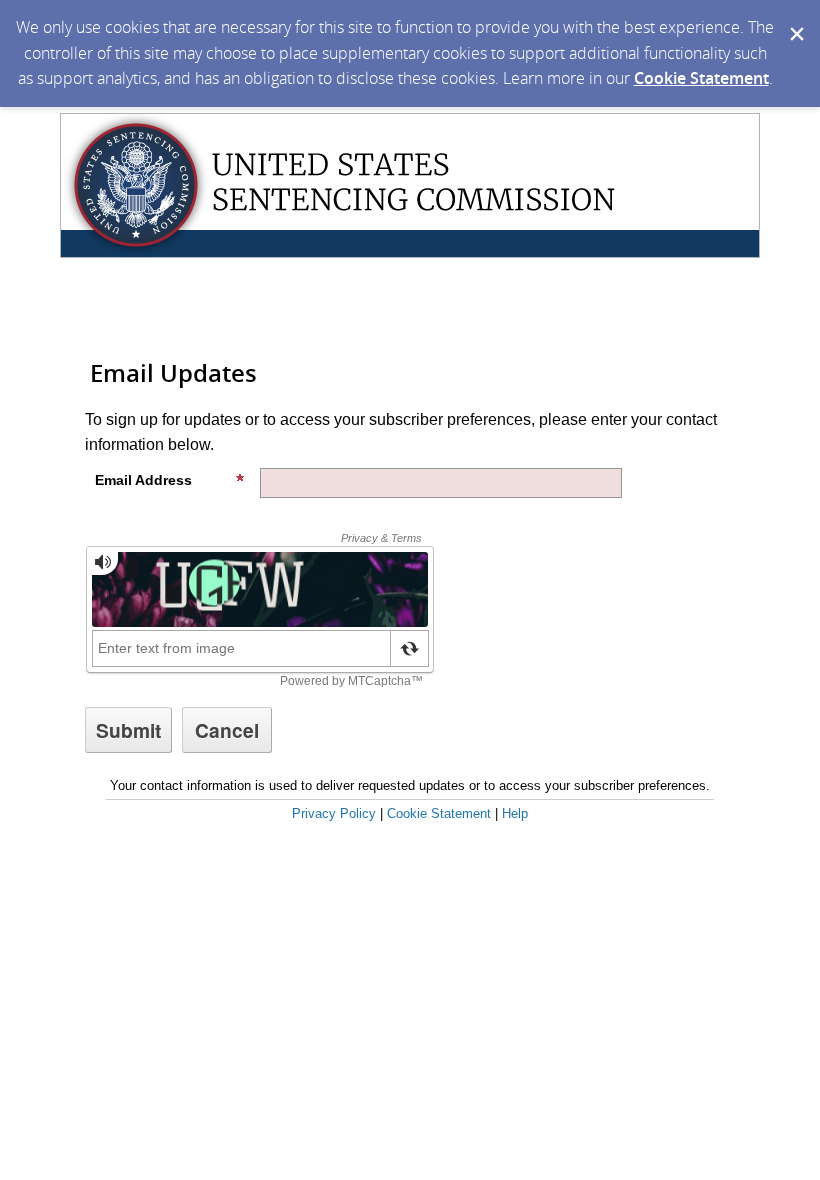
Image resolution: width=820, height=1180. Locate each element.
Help (515, 813)
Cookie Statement (701, 78)
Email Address (143, 480)
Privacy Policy (334, 813)
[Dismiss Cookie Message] (795, 19)
